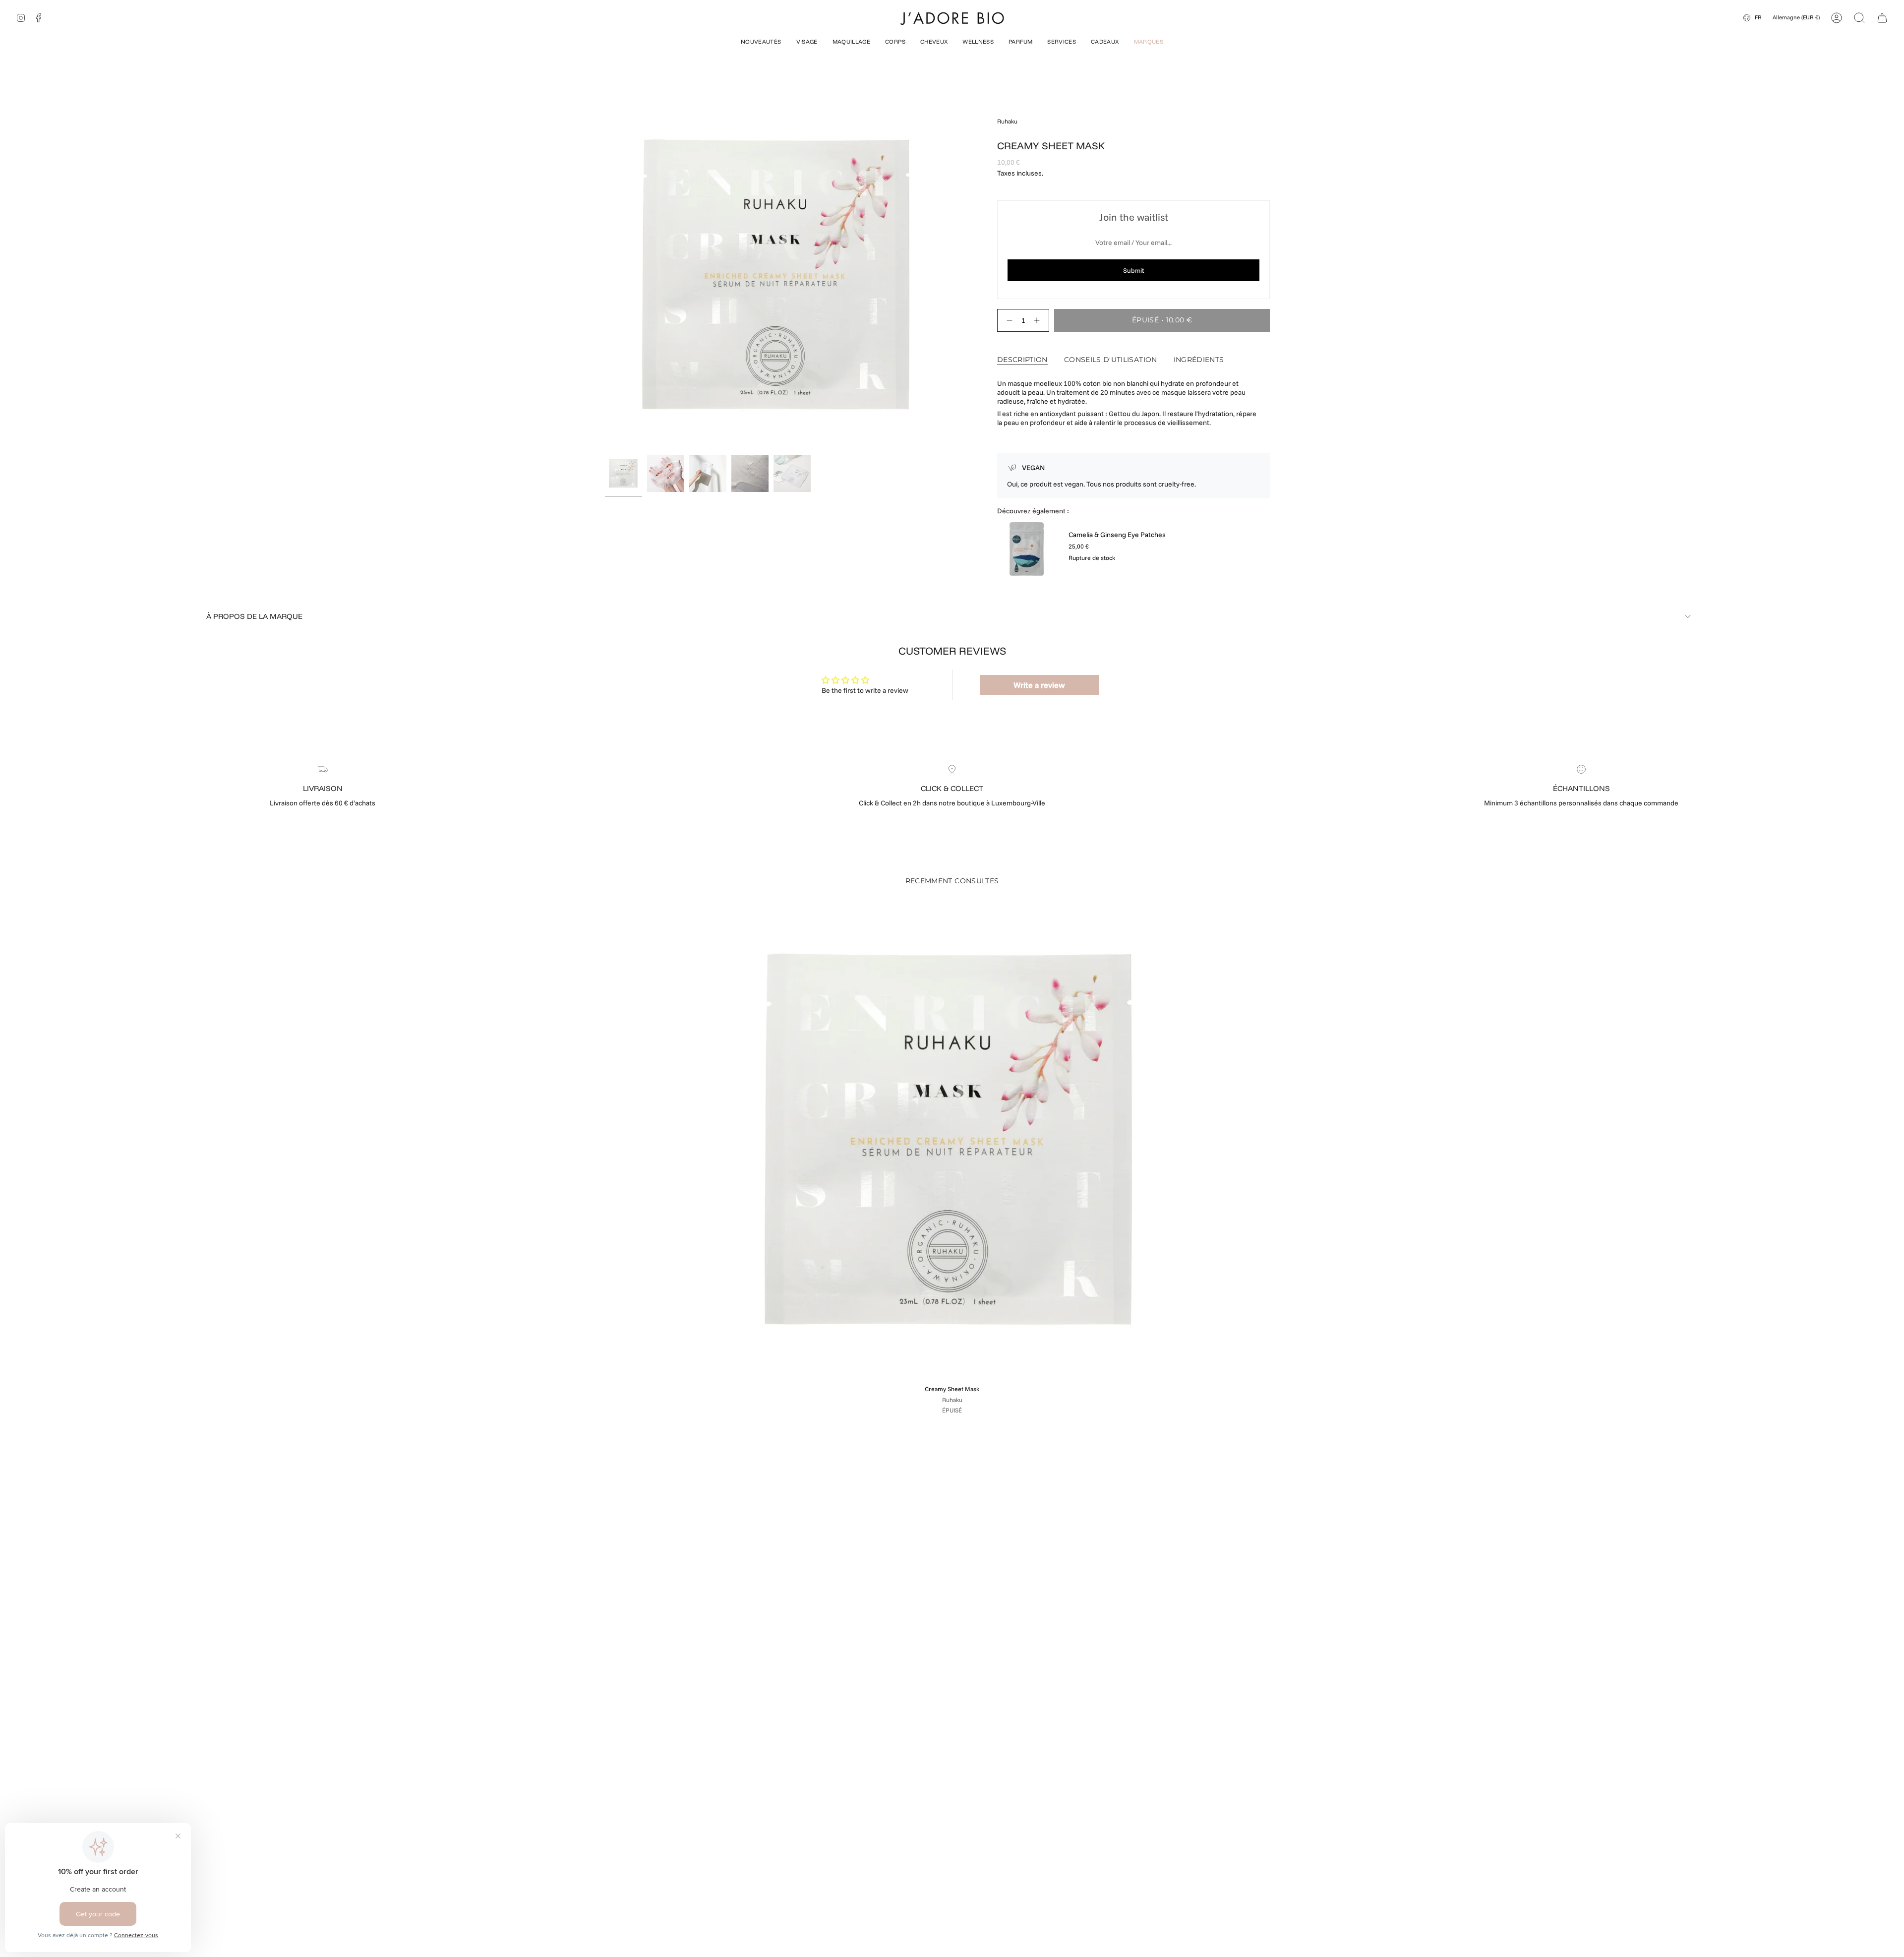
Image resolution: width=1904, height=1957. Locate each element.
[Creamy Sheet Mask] (952, 1142)
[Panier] (1882, 18)
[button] (761, 43)
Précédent (605, 276)
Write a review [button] (1039, 685)
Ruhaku (1007, 121)
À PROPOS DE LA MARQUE (254, 616)
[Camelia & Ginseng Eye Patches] (1027, 549)
